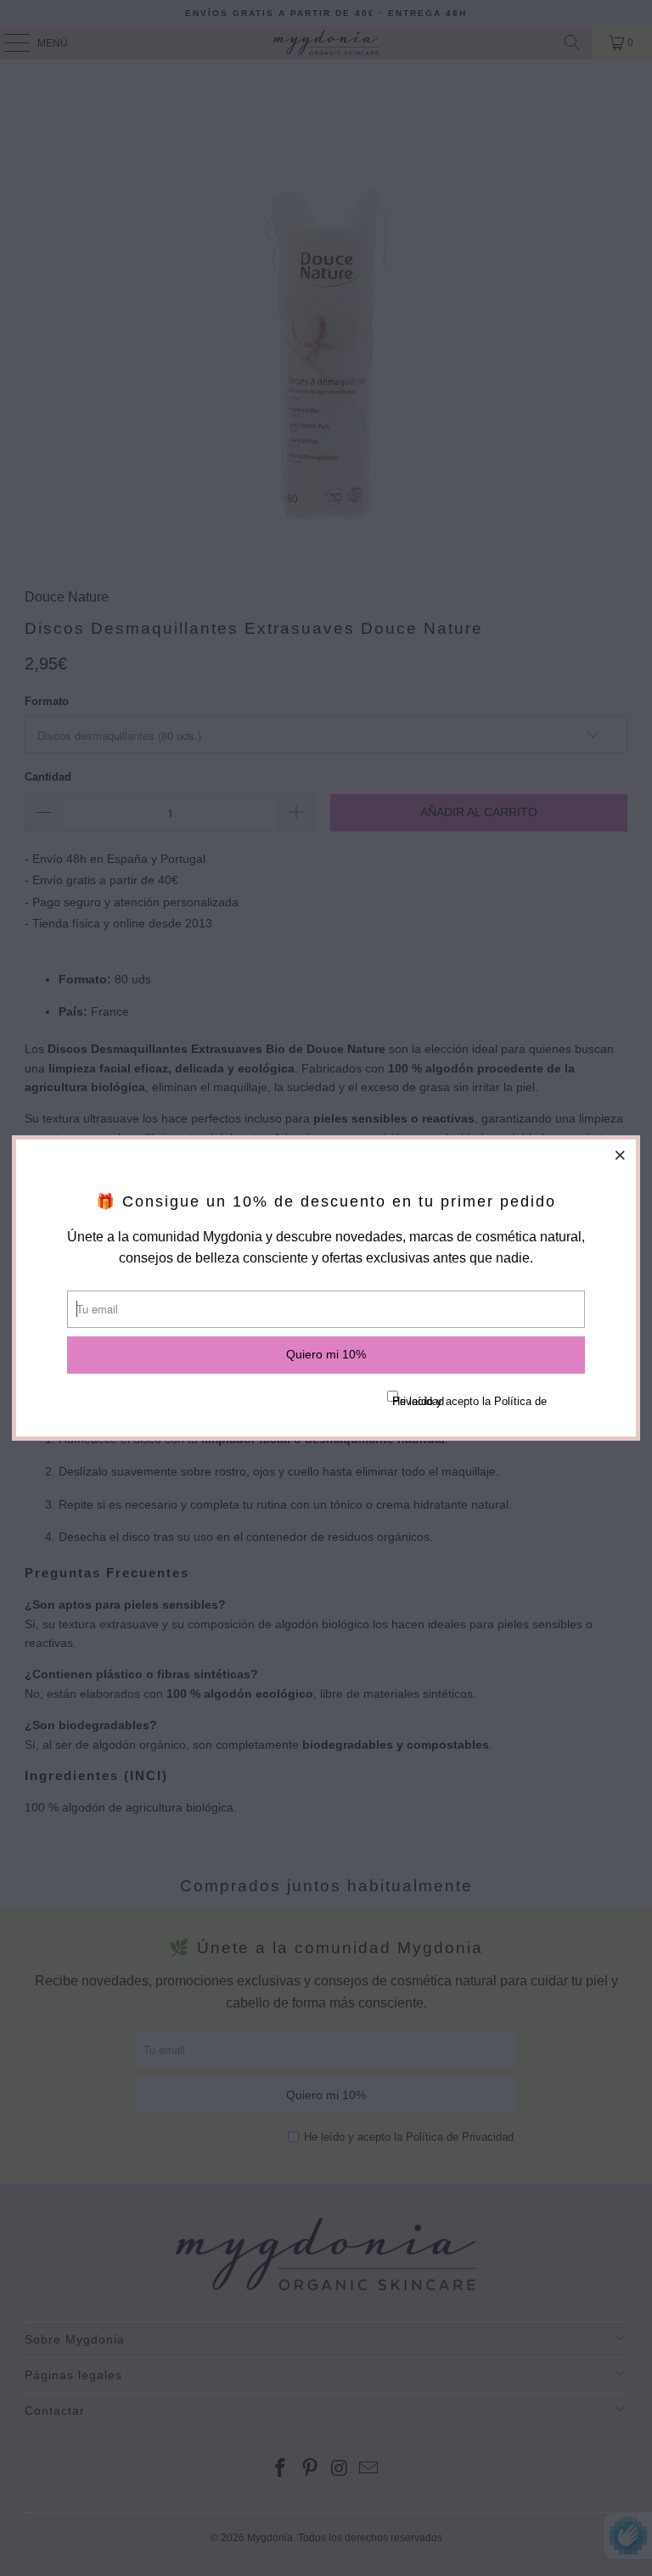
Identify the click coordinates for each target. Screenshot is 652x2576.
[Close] (621, 1155)
